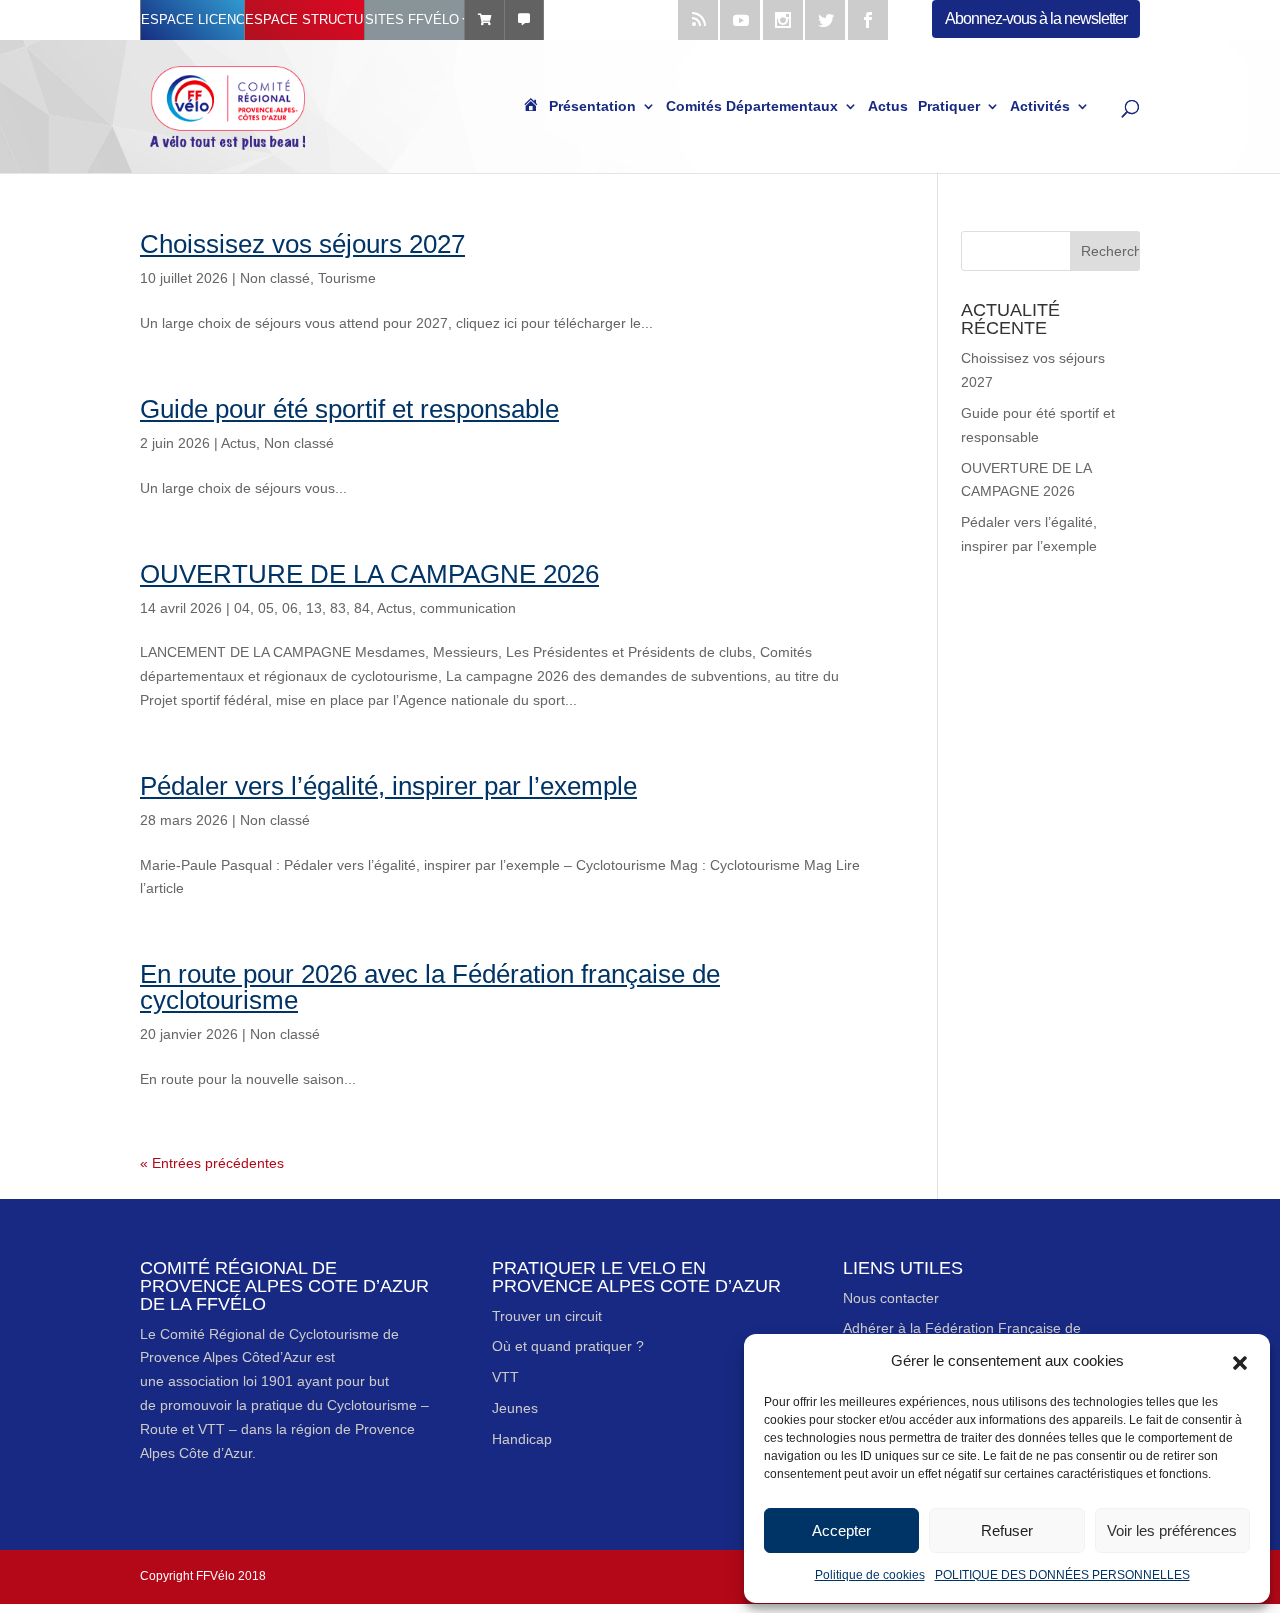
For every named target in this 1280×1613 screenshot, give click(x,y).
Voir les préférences (1172, 1530)
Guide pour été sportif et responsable (349, 409)
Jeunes (515, 1408)
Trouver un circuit (547, 1316)
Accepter (841, 1530)
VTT (505, 1377)
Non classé (275, 278)
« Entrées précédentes (212, 1163)
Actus (888, 107)
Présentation (592, 107)
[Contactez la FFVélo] (524, 20)
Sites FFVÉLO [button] (412, 19)
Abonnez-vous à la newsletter (1036, 18)
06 (290, 608)
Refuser (1007, 1530)
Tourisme (347, 278)
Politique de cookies (870, 1575)
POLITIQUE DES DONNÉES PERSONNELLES (1062, 1575)
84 (362, 608)
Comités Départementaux (752, 107)
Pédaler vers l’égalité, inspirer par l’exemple (388, 786)
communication (468, 608)
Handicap (522, 1439)
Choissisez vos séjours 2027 (302, 244)
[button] (1240, 1361)
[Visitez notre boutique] (484, 20)
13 (314, 608)
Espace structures (304, 19)
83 (338, 608)
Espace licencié (192, 19)
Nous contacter (891, 1298)
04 (242, 608)
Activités (1040, 107)
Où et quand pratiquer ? (568, 1346)
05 (266, 608)
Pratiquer (949, 107)
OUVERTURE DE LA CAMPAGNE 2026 (369, 574)
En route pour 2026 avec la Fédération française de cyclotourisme (430, 987)
